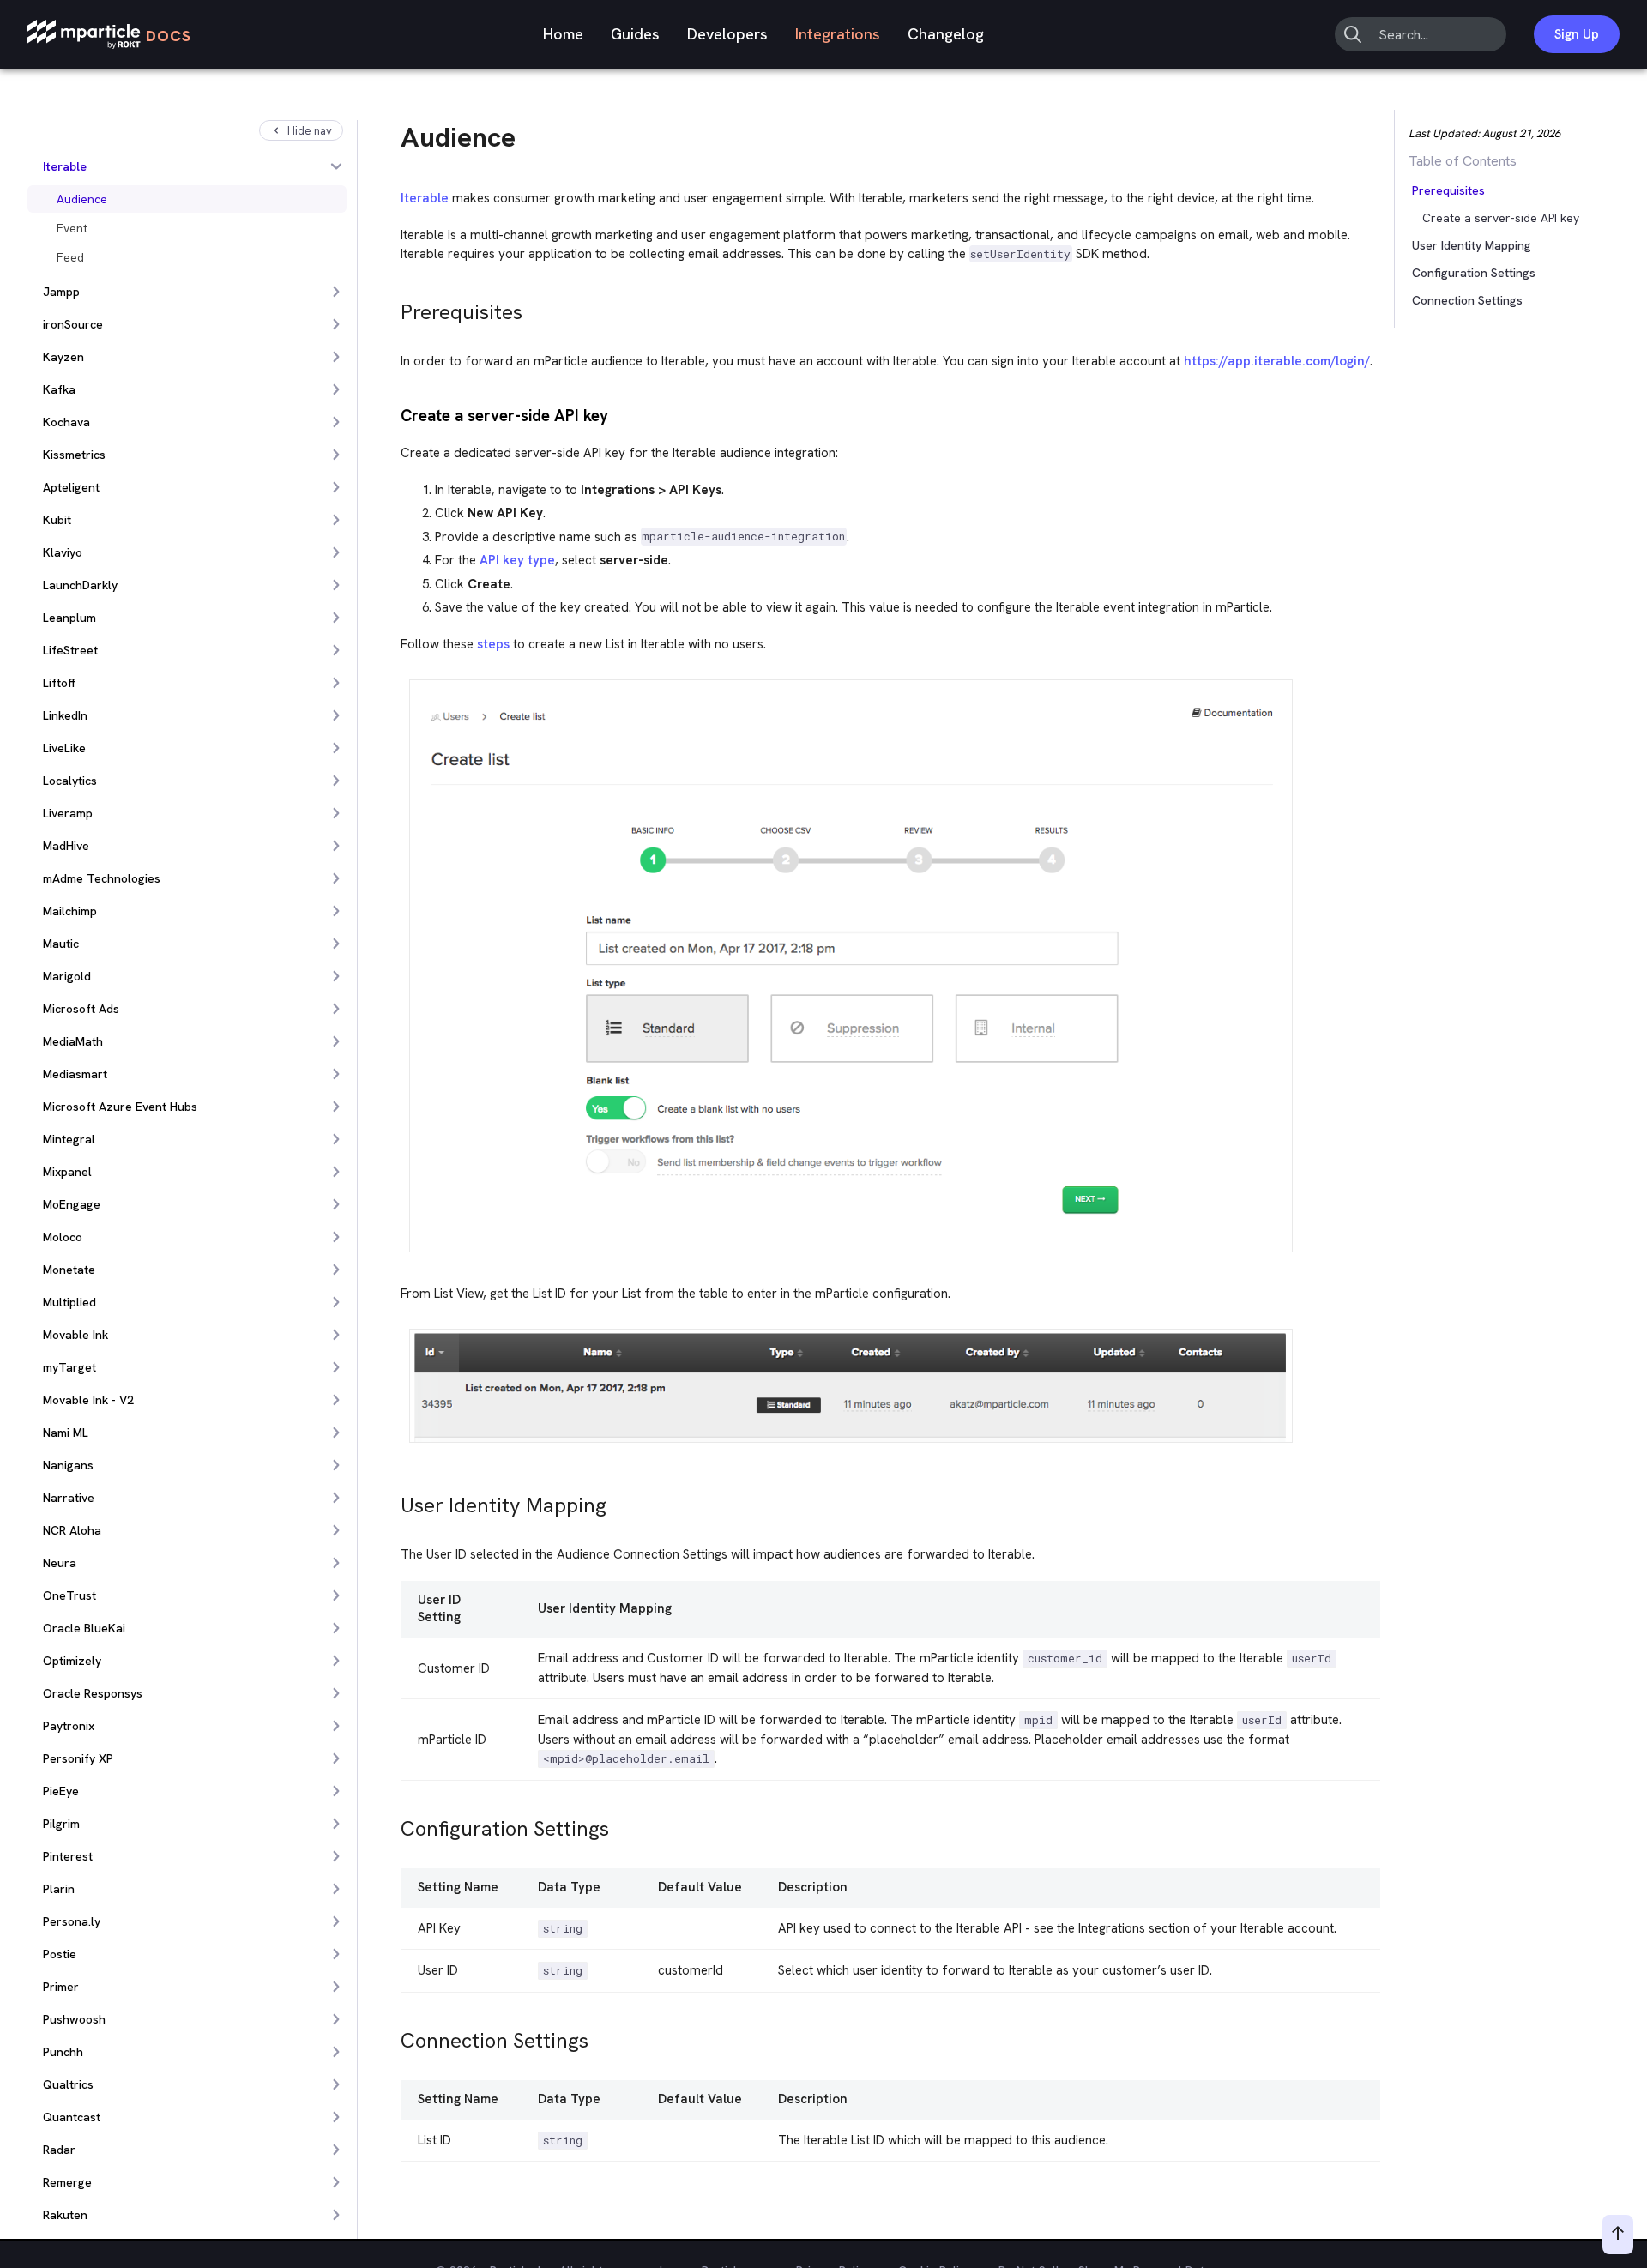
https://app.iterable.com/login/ (1277, 361)
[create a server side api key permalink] (393, 414)
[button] (1448, 190)
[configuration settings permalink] (393, 1824)
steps (493, 644)
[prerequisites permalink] (393, 308)
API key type (517, 560)
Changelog (946, 34)
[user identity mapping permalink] (393, 1501)
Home (563, 34)
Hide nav (310, 131)
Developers (727, 34)
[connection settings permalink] (393, 2036)
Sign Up (1577, 34)
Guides (635, 34)
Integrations (838, 34)
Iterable (425, 198)
